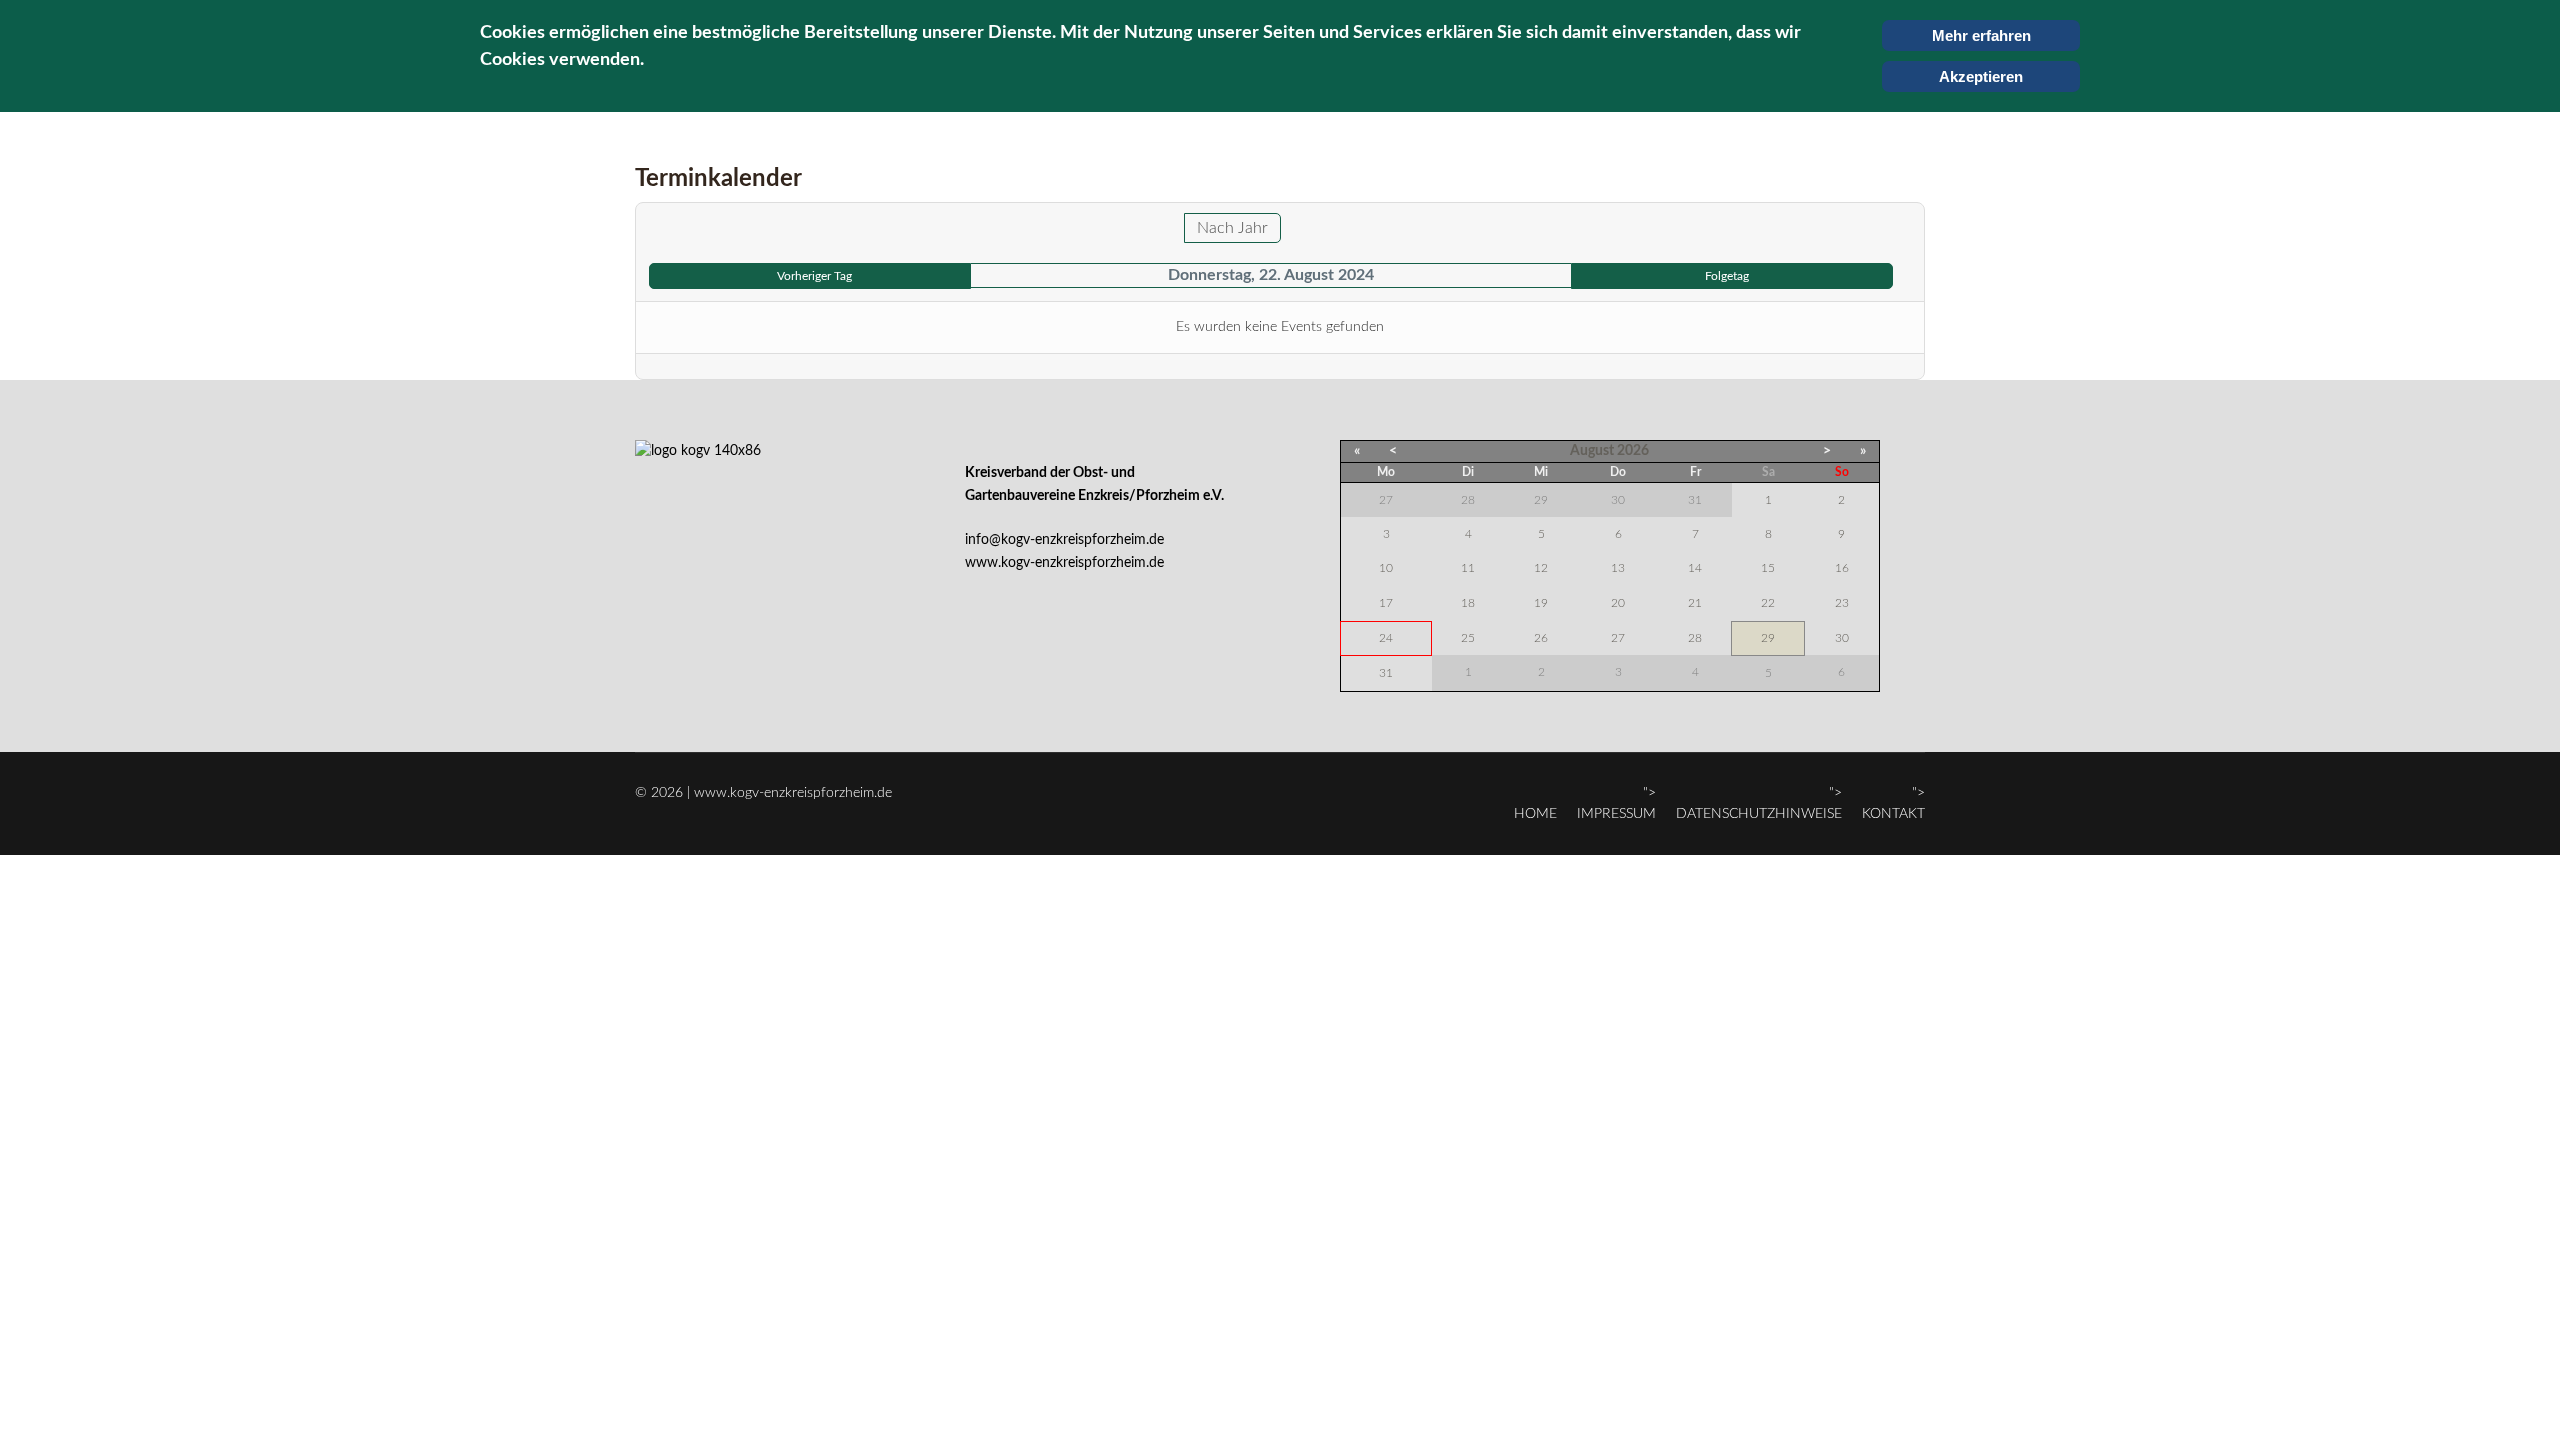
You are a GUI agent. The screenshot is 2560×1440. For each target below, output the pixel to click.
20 (1618, 603)
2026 (1633, 451)
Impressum (1616, 814)
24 (1386, 638)
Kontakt (1893, 814)
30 (1842, 638)
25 (1468, 638)
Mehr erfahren (1981, 35)
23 (1842, 603)
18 (1468, 603)
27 (1618, 638)
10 (1386, 568)
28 (1695, 638)
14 (1695, 568)
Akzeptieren (1981, 76)
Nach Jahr (1232, 228)
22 (1768, 603)
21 (1695, 603)
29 (1768, 638)
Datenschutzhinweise (1759, 814)
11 (1468, 568)
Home (1535, 814)
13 (1618, 568)
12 (1541, 568)
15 (1768, 568)
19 (1541, 603)
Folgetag (1727, 276)
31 (1386, 673)
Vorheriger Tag (814, 276)
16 (1842, 568)
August (1592, 451)
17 (1386, 603)
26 (1541, 638)
